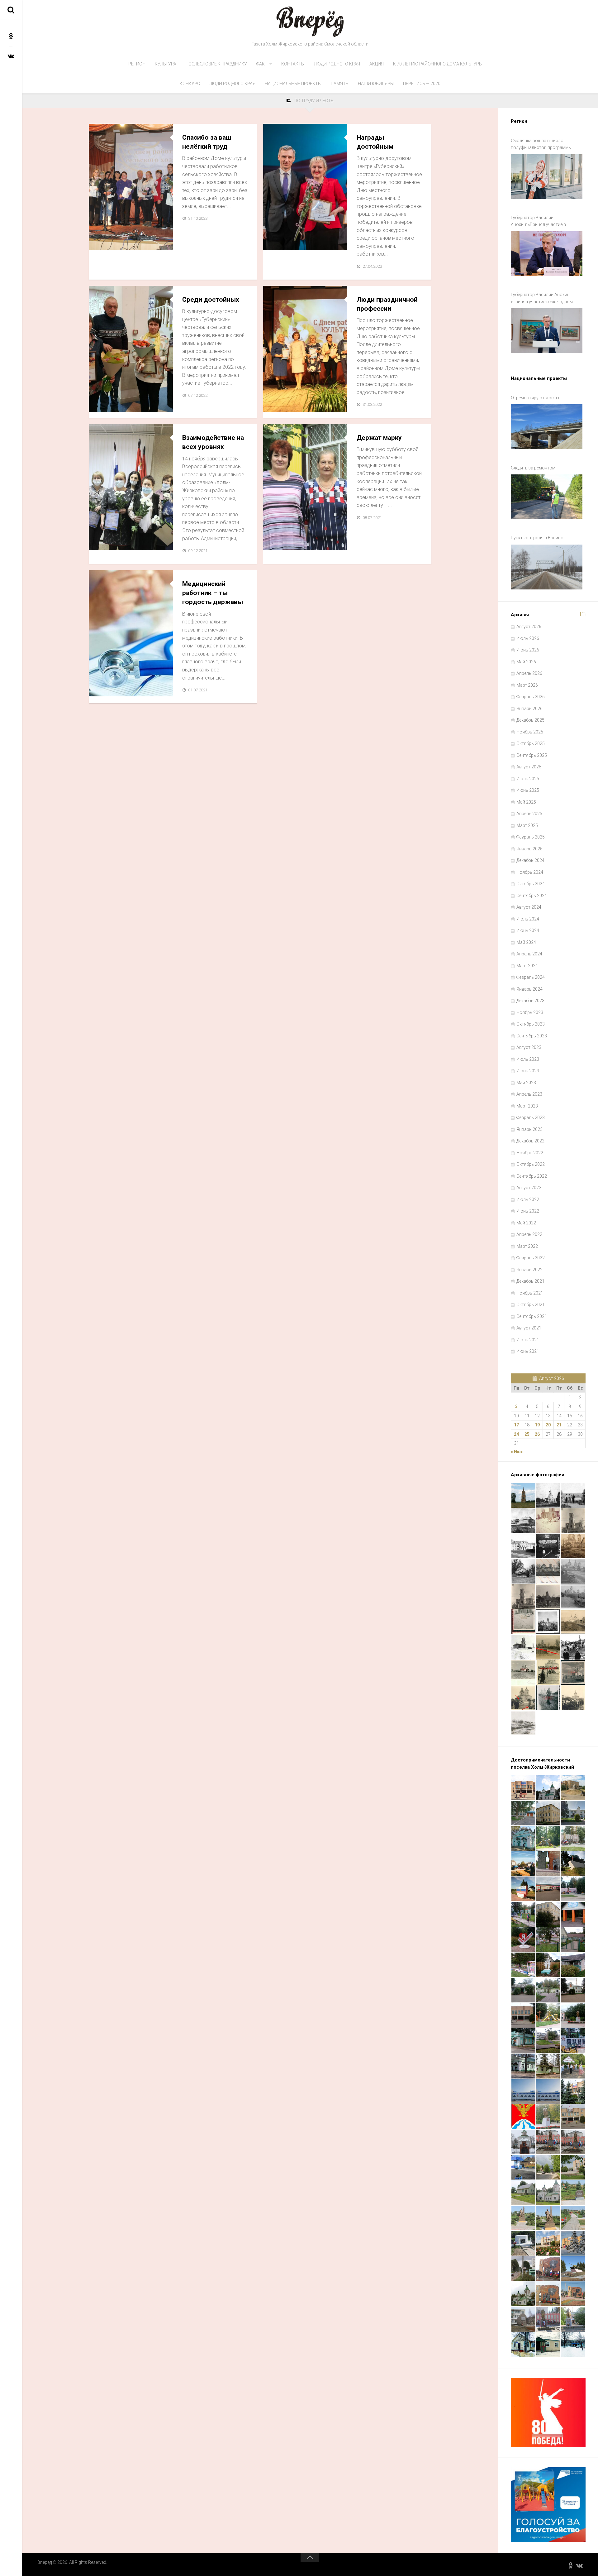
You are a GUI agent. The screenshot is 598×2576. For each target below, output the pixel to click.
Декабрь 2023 (530, 1001)
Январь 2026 (529, 709)
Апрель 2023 (529, 1094)
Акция (377, 64)
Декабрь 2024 (530, 860)
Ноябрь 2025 (530, 732)
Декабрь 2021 (530, 1281)
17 (516, 1425)
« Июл (517, 1452)
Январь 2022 (529, 1270)
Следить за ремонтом (533, 468)
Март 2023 (527, 1106)
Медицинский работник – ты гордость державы (213, 593)
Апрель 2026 (529, 673)
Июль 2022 (528, 1199)
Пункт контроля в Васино (537, 538)
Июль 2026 (528, 638)
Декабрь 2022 (530, 1141)
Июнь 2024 (528, 930)
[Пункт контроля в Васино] (547, 567)
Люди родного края (337, 64)
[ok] (11, 36)
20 (548, 1425)
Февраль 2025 (531, 837)
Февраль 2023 (531, 1117)
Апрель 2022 (529, 1234)
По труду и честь (113, 243)
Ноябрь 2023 (530, 1012)
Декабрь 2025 (530, 720)
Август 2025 (529, 767)
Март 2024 (527, 966)
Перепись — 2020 (422, 84)
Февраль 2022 (531, 1258)
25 (527, 1434)
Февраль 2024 (531, 977)
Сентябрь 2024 (532, 896)
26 (537, 1434)
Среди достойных (211, 300)
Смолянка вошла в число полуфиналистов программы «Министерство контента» (541, 145)
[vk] (11, 56)
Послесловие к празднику (216, 64)
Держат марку (379, 438)
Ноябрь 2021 (530, 1293)
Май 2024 (526, 942)
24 (516, 1434)
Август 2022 (529, 1188)
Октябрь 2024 (531, 884)
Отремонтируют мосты (535, 398)
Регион (137, 64)
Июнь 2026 (528, 650)
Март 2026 (527, 685)
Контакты (293, 64)
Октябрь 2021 (531, 1305)
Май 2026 (526, 662)
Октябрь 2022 (531, 1164)
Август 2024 (529, 907)
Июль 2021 (528, 1340)
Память (340, 84)
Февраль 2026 (531, 697)
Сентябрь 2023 (532, 1036)
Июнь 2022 (528, 1211)
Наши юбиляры (376, 84)
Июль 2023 (528, 1059)
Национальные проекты (293, 84)
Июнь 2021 (528, 1351)
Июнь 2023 (528, 1071)
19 (537, 1425)
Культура (166, 64)
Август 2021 (529, 1328)
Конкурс (190, 84)
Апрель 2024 (529, 954)
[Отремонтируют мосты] (547, 427)
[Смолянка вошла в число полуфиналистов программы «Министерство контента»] (547, 177)
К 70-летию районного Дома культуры (438, 64)
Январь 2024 (529, 989)
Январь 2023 (529, 1129)
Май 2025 (526, 802)
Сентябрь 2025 (532, 755)
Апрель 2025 (529, 814)
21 (559, 1425)
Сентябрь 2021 (532, 1316)
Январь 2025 (529, 849)
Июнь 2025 (528, 790)
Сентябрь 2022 (532, 1176)
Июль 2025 (528, 779)
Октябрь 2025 (531, 743)
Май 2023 (526, 1083)
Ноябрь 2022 (530, 1153)
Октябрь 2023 (531, 1024)
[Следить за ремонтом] (547, 497)
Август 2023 (529, 1047)
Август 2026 (529, 627)
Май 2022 (526, 1223)
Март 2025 (527, 825)
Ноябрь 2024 (530, 872)
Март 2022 (527, 1246)
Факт (262, 64)
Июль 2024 (528, 919)
